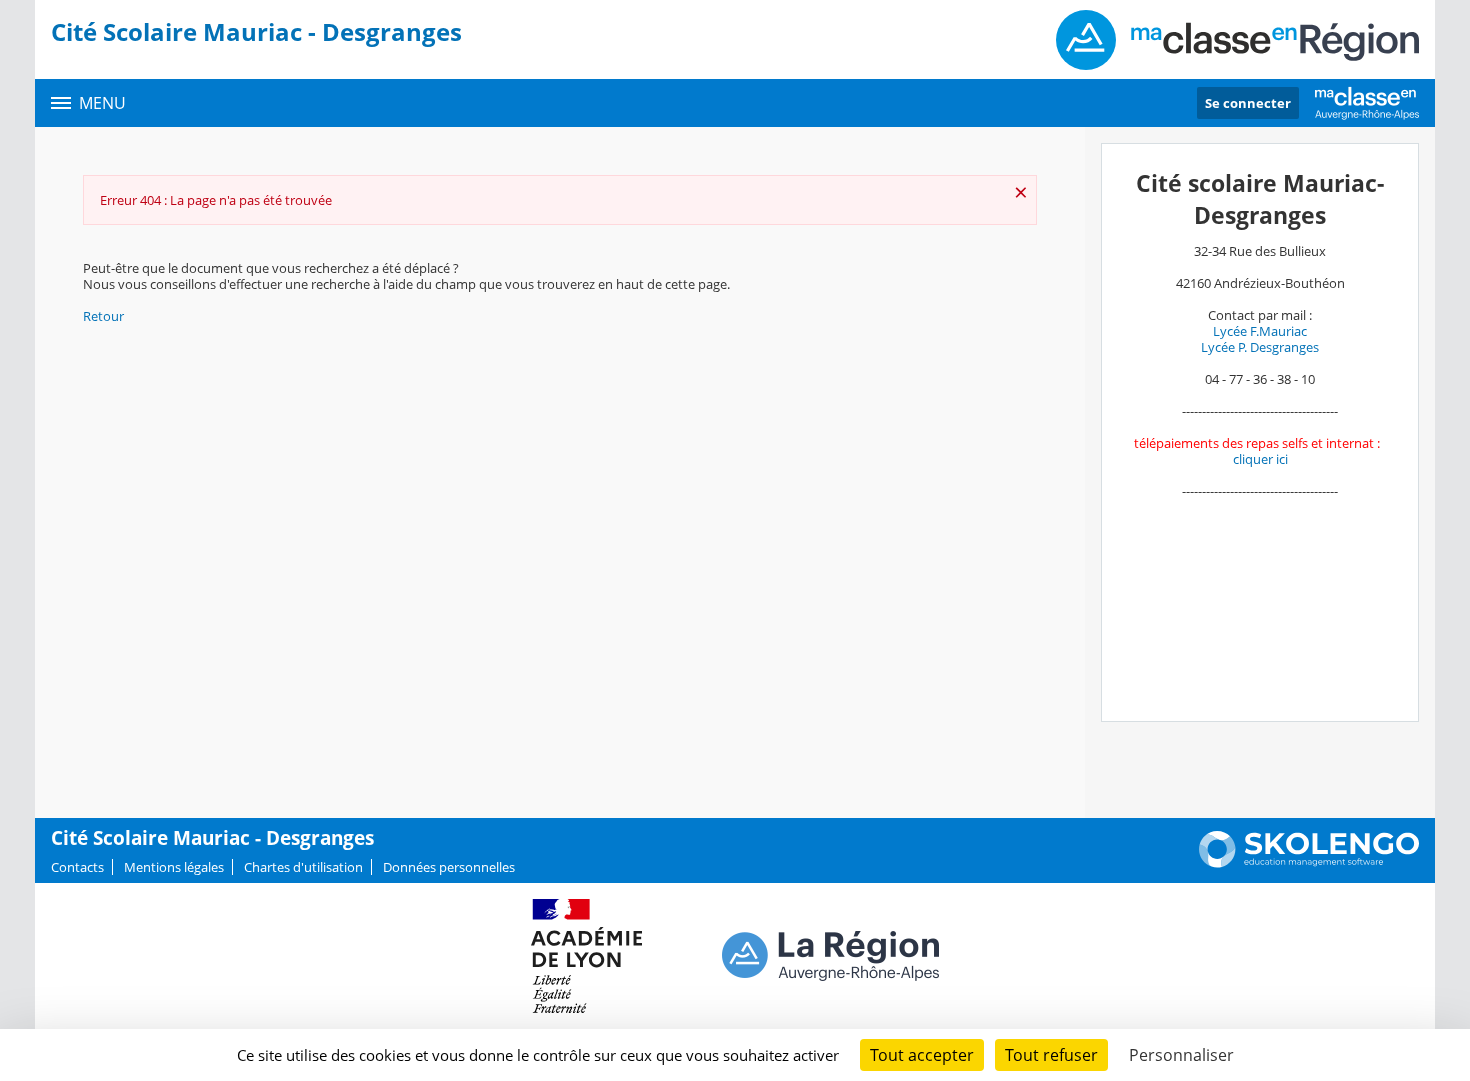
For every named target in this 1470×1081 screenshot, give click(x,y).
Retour (103, 316)
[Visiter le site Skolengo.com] (1309, 863)
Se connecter (1248, 103)
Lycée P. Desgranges (1260, 347)
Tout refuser (1051, 1055)
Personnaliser (1181, 1055)
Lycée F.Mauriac (1260, 331)
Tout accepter (922, 1055)
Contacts (77, 867)
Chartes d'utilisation (303, 867)
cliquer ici (1260, 459)
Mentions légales (174, 867)
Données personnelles (449, 867)
